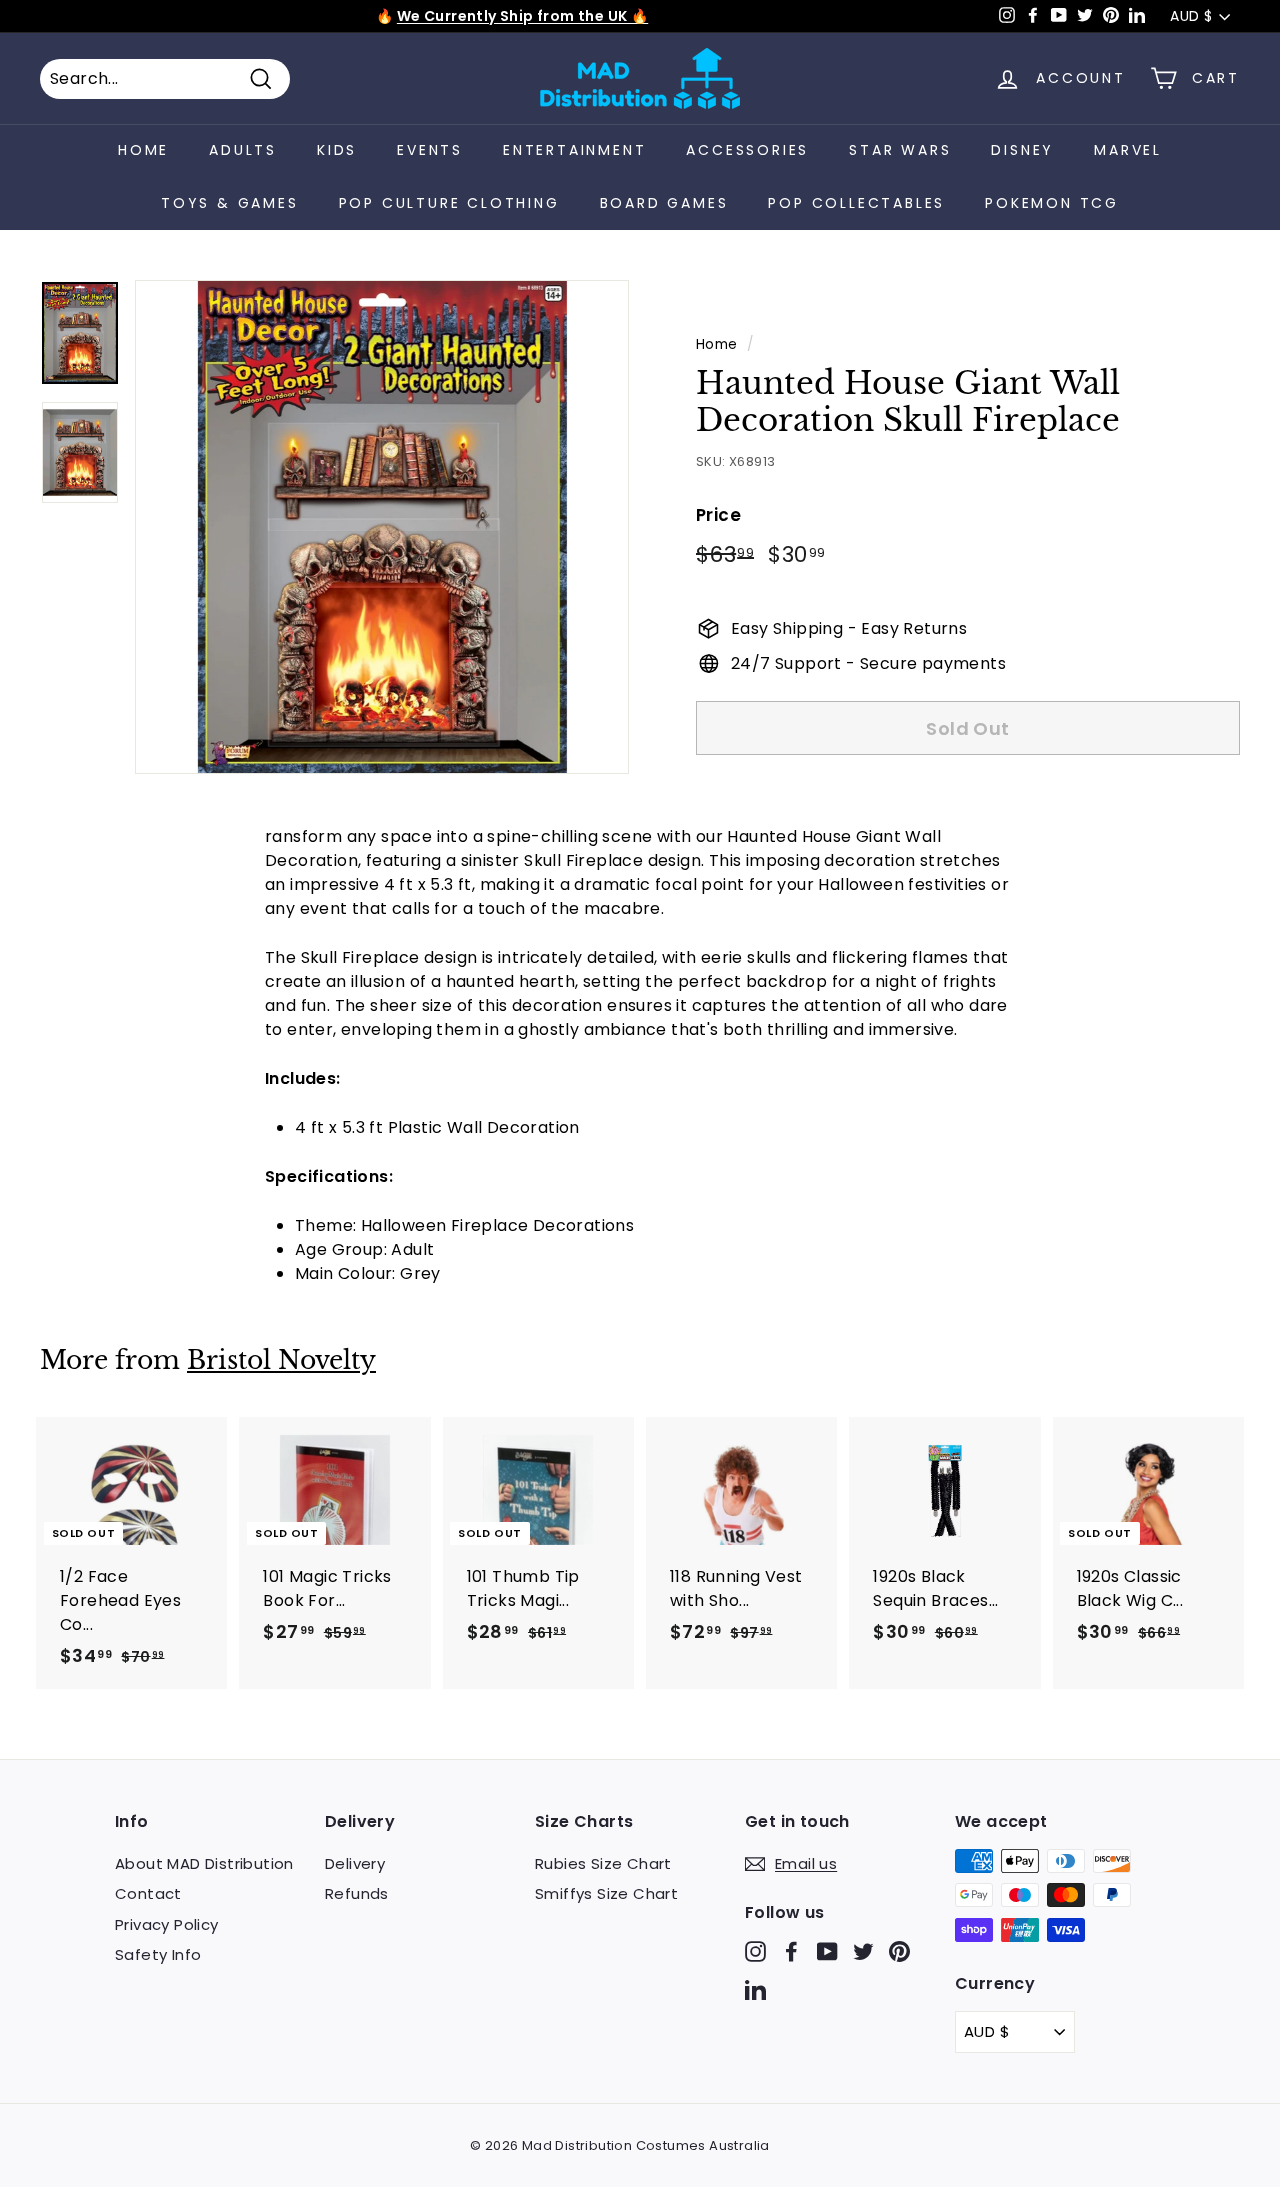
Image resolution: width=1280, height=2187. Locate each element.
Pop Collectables (856, 203)
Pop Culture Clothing (449, 203)
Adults (243, 150)
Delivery (355, 1863)
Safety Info (158, 1954)
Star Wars (900, 150)
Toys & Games (230, 203)
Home (143, 150)
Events (430, 150)
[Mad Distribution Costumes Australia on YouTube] (827, 1951)
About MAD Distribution (204, 1863)
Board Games (664, 203)
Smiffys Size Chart (606, 1893)
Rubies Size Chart (603, 1863)
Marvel (1128, 150)
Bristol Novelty (281, 1360)
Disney (1022, 150)
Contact (148, 1893)
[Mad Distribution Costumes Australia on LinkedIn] (755, 1988)
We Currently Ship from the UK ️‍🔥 (522, 16)
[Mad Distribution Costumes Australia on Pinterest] (899, 1951)
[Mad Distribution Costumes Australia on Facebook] (791, 1951)
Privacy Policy (167, 1924)
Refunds (357, 1893)
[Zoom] (382, 527)
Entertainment (574, 150)
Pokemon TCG (1052, 203)
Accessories (747, 150)
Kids (337, 150)
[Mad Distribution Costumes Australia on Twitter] (863, 1951)
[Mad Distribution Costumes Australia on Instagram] (755, 1951)
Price (718, 515)
